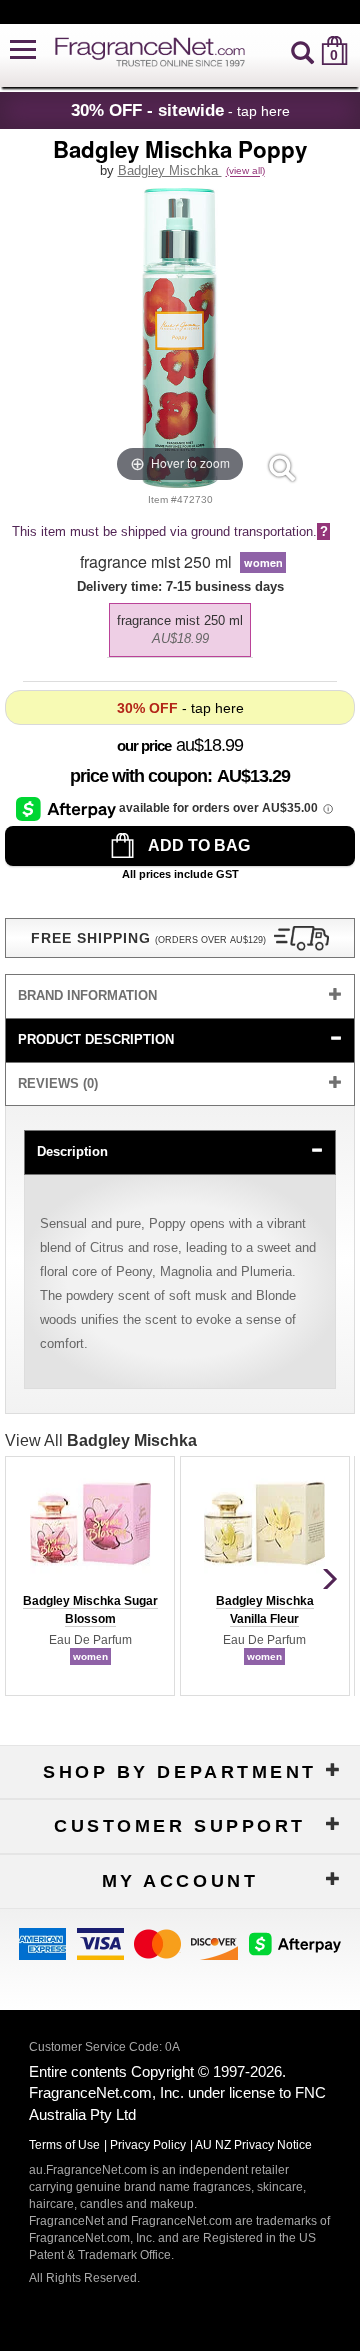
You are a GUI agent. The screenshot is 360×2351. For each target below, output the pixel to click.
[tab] (179, 996)
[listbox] (179, 625)
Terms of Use (64, 2145)
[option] (180, 630)
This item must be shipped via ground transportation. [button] (170, 531)
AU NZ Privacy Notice (253, 2145)
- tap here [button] (180, 110)
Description (72, 1151)
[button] (23, 50)
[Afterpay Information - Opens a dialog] (67, 808)
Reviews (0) (58, 1083)
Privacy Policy (148, 2145)
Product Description (96, 1039)
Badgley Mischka (170, 170)
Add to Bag (197, 845)
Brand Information (87, 995)
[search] (302, 50)
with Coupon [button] (138, 776)
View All (101, 1440)
